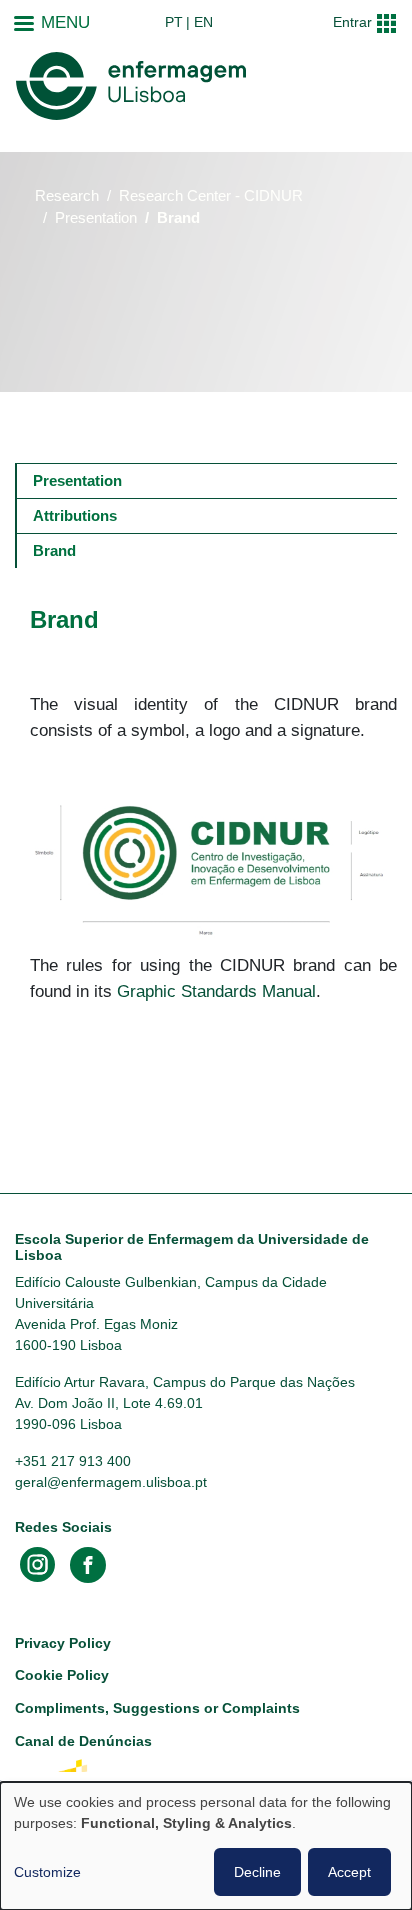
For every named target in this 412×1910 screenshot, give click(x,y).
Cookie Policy (62, 1675)
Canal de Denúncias (83, 1741)
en (203, 22)
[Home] (131, 86)
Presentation (96, 218)
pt (174, 22)
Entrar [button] (352, 22)
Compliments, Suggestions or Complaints (157, 1708)
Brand (54, 550)
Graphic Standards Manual (216, 991)
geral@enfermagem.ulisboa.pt (111, 1482)
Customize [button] (47, 1872)
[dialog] (206, 1846)
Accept (349, 1872)
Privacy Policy (63, 1643)
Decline (257, 1872)
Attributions (75, 515)
